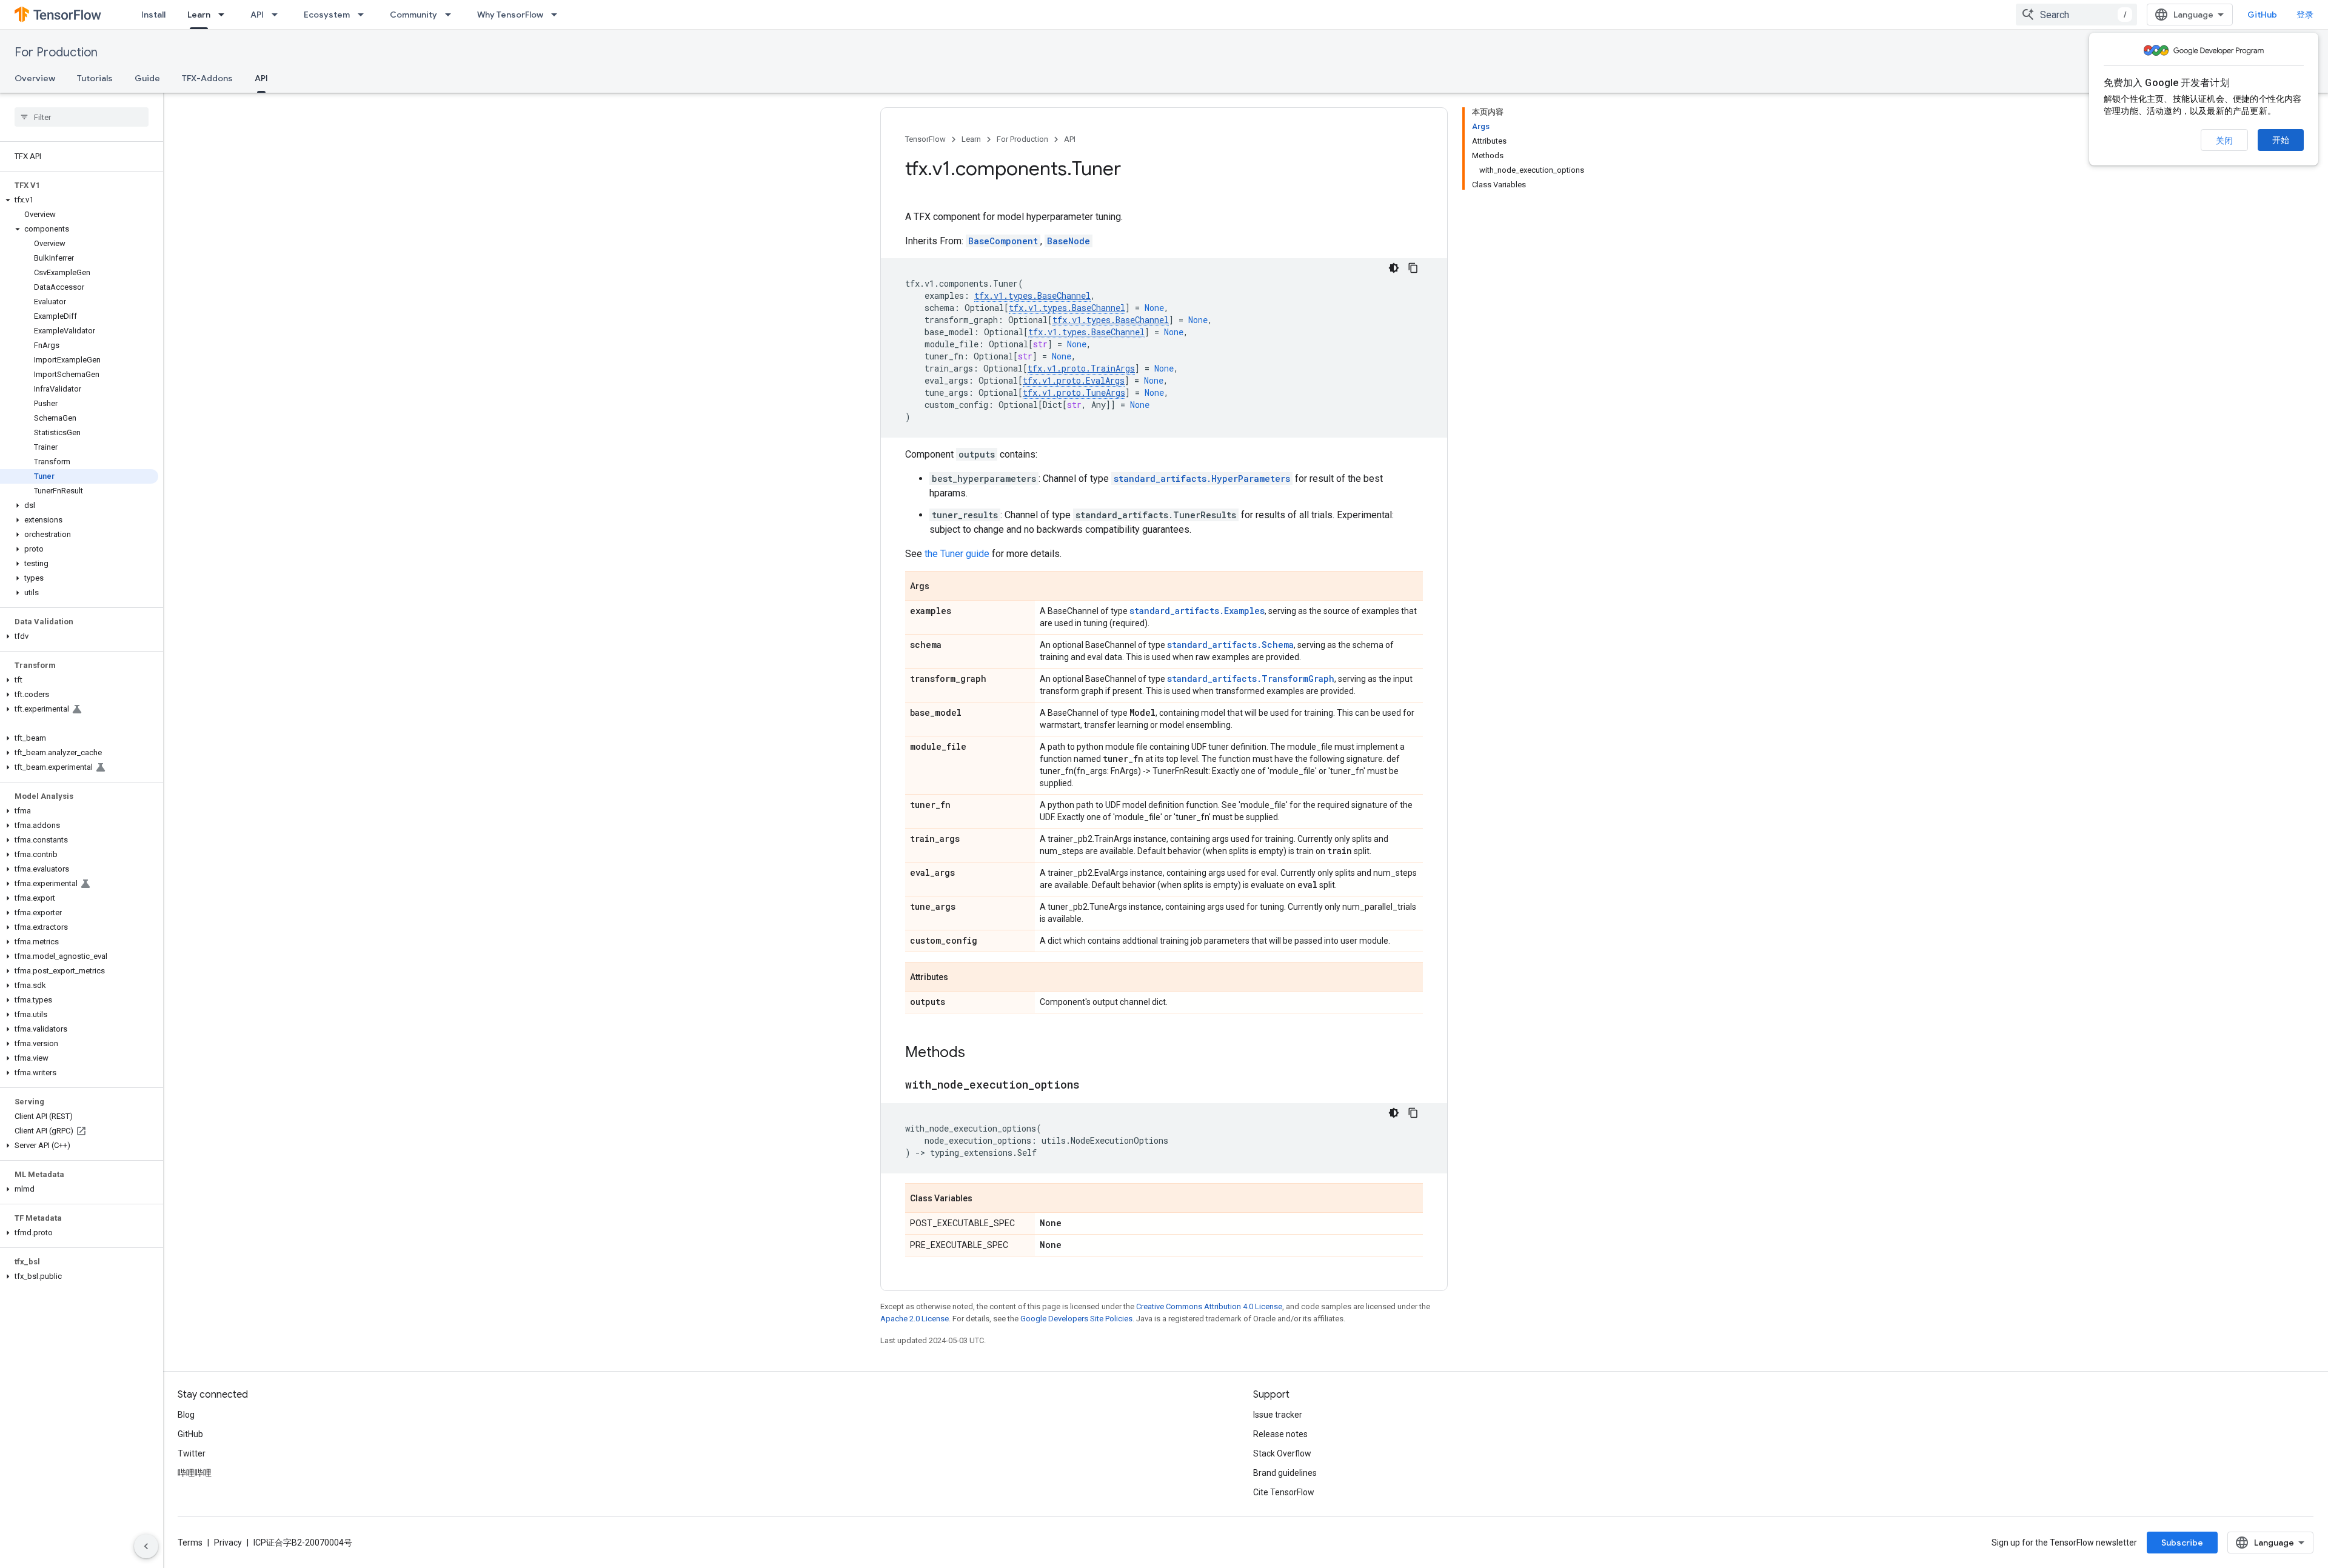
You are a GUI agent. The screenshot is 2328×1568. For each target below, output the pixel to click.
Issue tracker (1278, 1415)
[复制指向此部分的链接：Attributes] (960, 978)
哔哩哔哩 (195, 1473)
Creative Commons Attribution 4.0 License (1209, 1306)
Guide (147, 78)
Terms (190, 1543)
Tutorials (95, 78)
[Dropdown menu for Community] (452, 15)
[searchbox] (82, 117)
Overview (35, 78)
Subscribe (2182, 1543)
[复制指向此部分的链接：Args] (942, 587)
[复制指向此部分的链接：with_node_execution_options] (1092, 1086)
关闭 (2224, 141)
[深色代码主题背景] (1394, 268)
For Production (56, 52)
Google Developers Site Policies (1076, 1319)
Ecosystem (327, 15)
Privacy (228, 1543)
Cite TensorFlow (1284, 1492)
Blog (186, 1415)
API (257, 15)
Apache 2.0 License (915, 1319)
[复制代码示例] (1413, 268)
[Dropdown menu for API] (278, 15)
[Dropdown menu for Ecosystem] (364, 15)
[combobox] (2076, 15)
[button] (79, 200)
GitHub (2262, 15)
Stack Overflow (1282, 1453)
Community (413, 15)
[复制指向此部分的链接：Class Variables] (985, 1199)
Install (153, 15)
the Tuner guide (957, 554)
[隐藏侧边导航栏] (146, 1546)
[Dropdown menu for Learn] (225, 15)
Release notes (1280, 1434)
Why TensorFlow (510, 15)
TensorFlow (925, 139)
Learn (199, 15)
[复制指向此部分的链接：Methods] (977, 1053)
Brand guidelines (1285, 1473)
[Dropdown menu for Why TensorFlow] (558, 15)
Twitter (192, 1453)
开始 (2281, 140)
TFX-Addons (207, 78)
